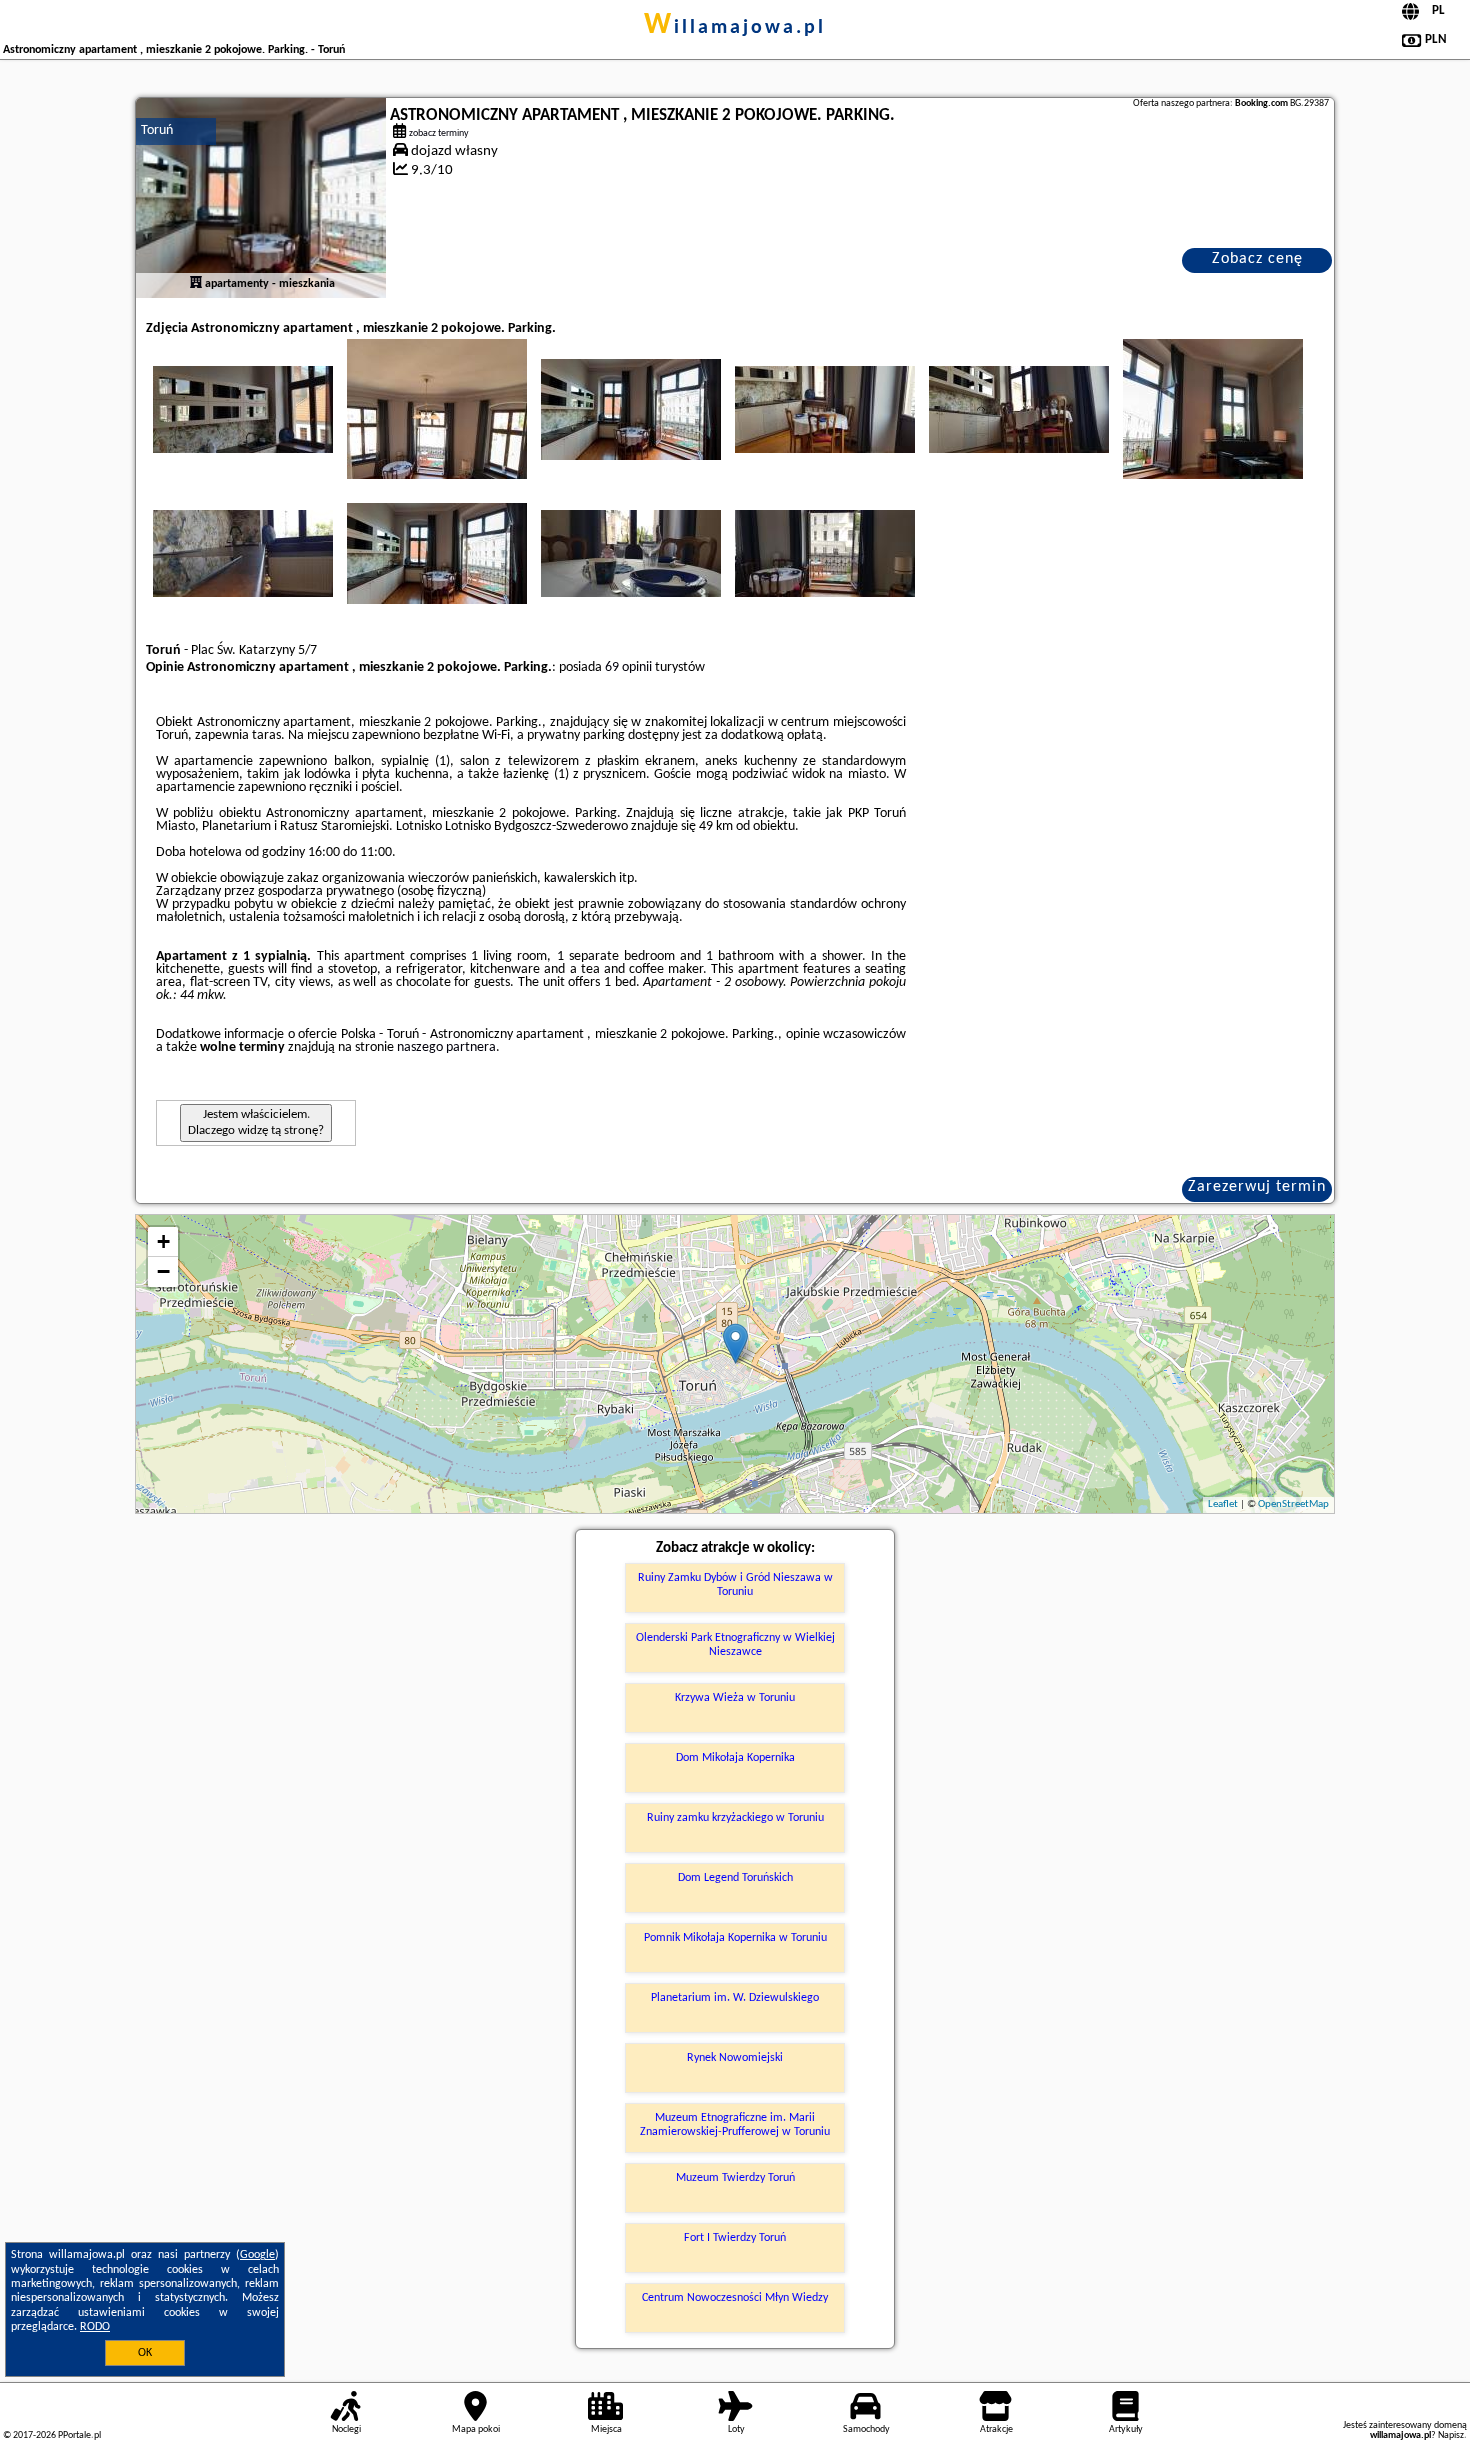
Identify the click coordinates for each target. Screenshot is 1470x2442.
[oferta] (196, 284)
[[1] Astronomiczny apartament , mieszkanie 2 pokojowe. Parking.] (261, 198)
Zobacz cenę (1257, 259)
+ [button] (163, 1241)
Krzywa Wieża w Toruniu (735, 1698)
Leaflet (1223, 1504)
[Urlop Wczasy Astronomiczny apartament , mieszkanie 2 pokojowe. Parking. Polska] (243, 409)
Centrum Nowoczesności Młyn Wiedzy (735, 2298)
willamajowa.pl (735, 28)
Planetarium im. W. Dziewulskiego (735, 1998)
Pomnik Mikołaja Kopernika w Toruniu (735, 1938)
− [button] (163, 1271)
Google (257, 2255)
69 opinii (628, 667)
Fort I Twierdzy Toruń (735, 2238)
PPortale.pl (79, 2435)
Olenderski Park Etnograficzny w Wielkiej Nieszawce (735, 1645)
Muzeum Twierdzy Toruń (735, 2178)
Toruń (157, 130)
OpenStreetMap (1293, 1504)
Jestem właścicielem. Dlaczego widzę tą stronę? (256, 1122)
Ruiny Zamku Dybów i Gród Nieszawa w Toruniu (735, 1585)
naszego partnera (446, 1047)
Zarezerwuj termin (1257, 1187)
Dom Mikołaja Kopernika (735, 1758)
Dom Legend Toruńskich (735, 1878)
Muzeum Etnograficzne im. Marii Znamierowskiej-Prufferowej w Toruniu (735, 2125)
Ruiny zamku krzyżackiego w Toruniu (735, 1818)
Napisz (1451, 2435)
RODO (95, 2327)
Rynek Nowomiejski (735, 2058)
